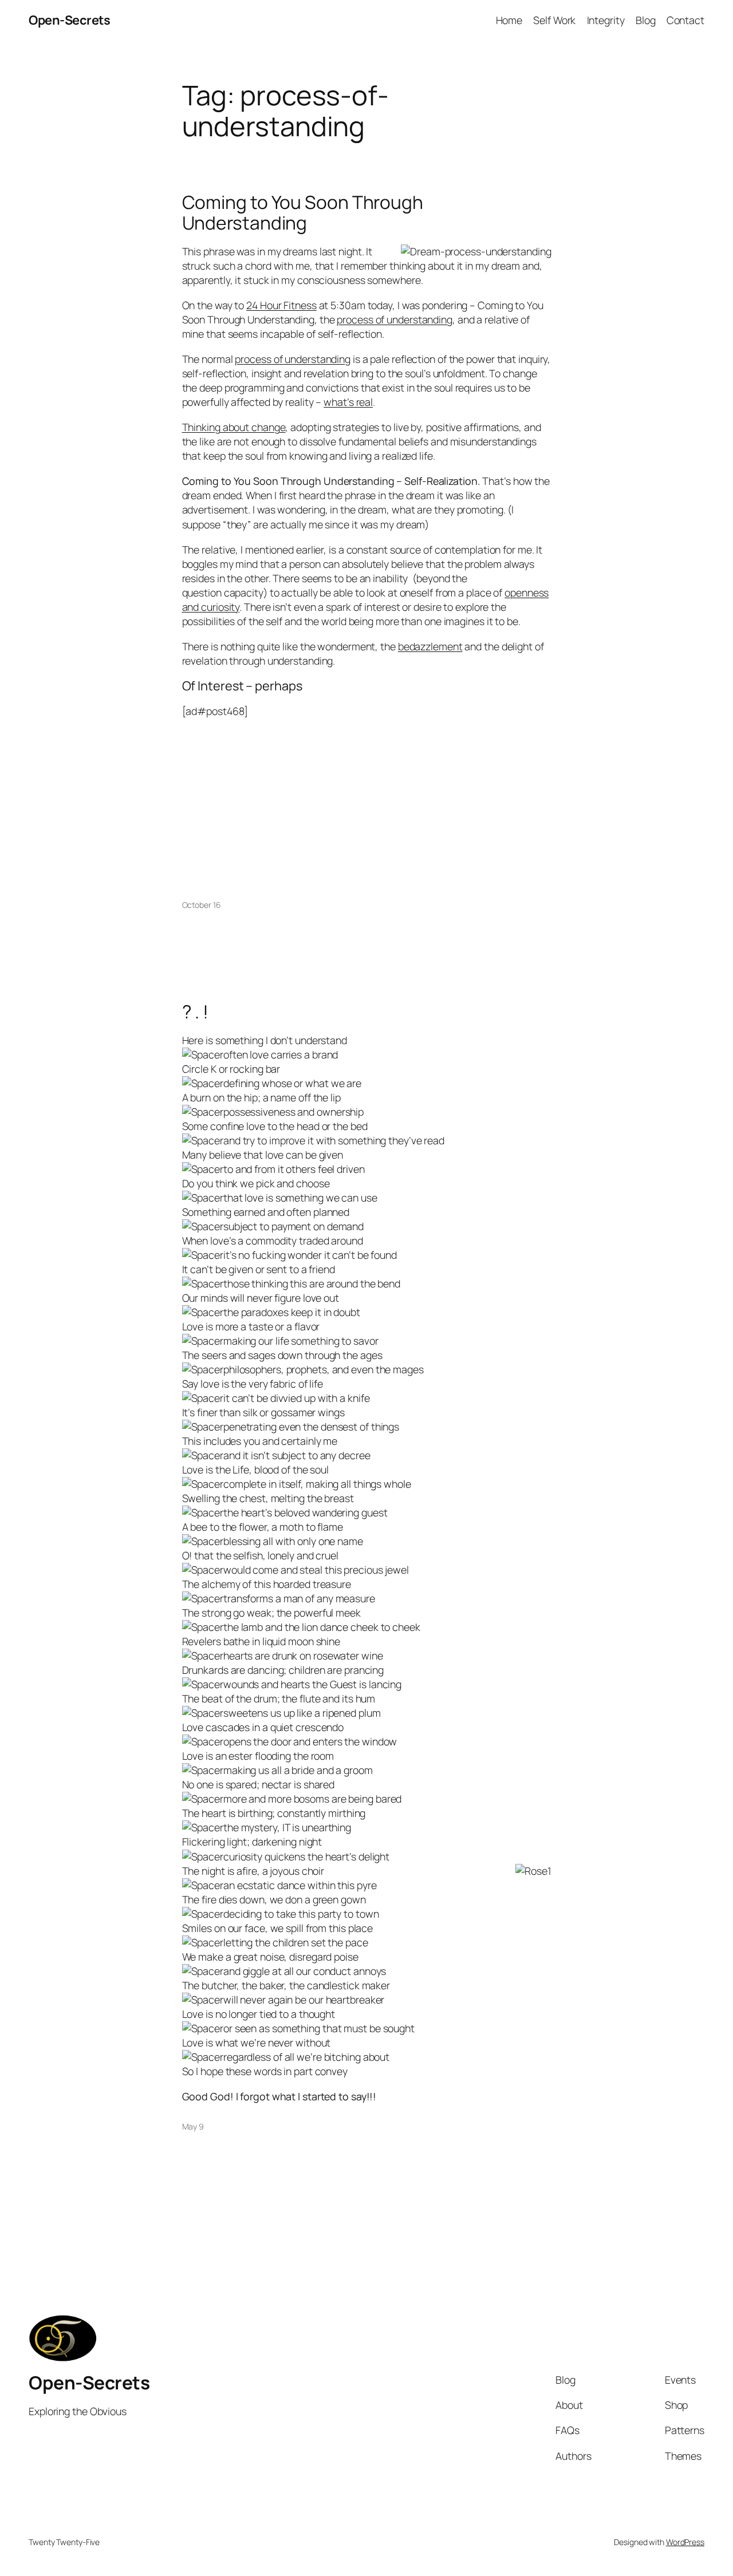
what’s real (348, 402)
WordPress (685, 2542)
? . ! (196, 1012)
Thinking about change (234, 427)
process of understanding (395, 319)
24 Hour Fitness (281, 305)
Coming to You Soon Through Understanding (303, 213)
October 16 (202, 905)
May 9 (193, 2126)
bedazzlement (430, 646)
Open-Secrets (69, 20)
